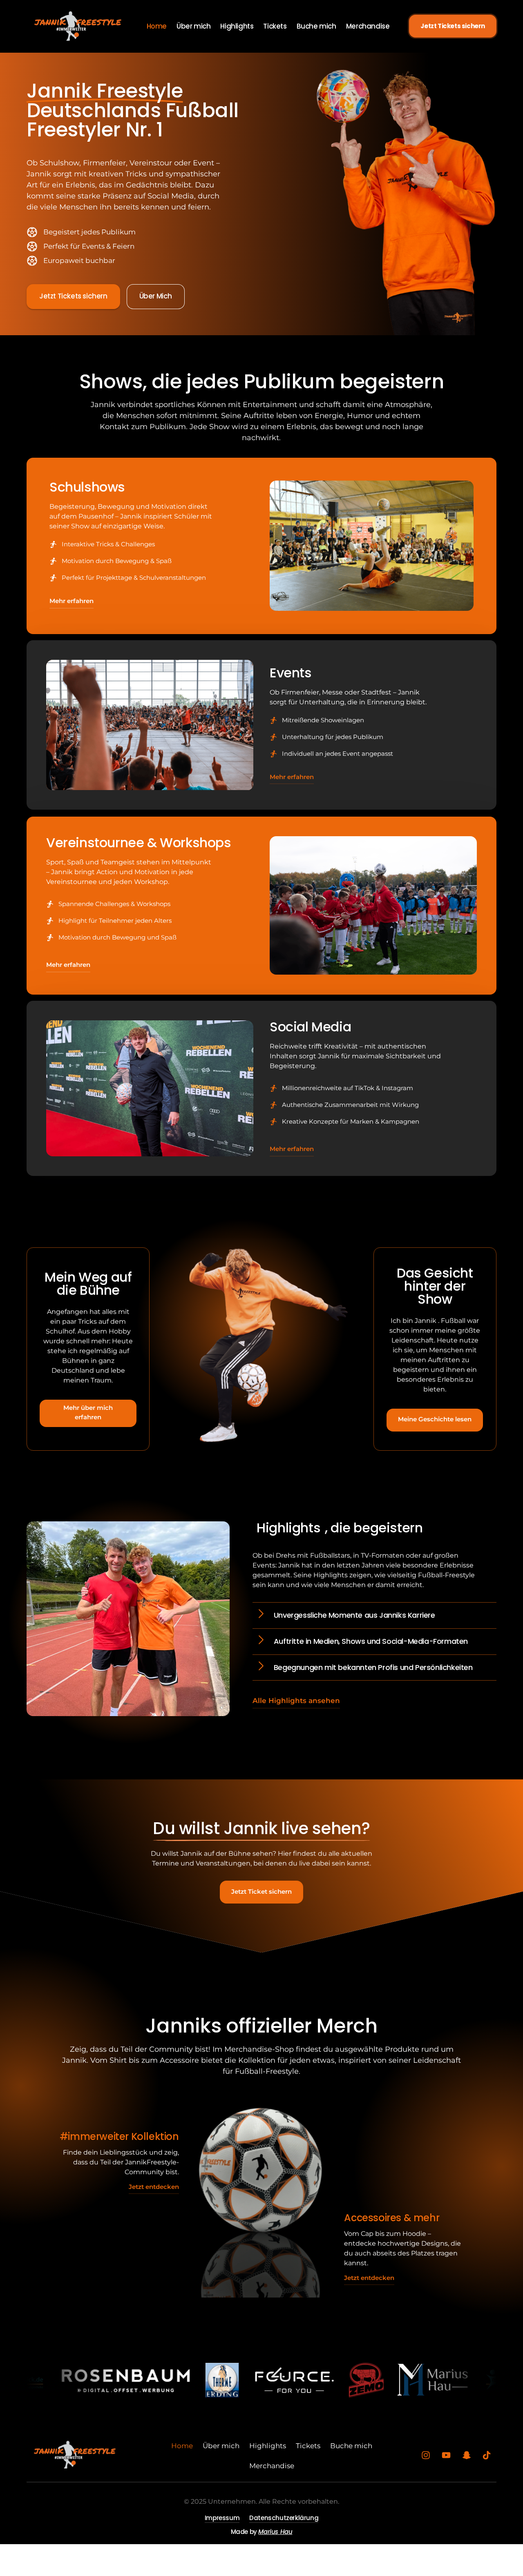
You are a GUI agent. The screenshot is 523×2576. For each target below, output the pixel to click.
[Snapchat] (469, 2455)
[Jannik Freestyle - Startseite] (78, 26)
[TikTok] (489, 2455)
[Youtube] (449, 2455)
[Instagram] (429, 2455)
